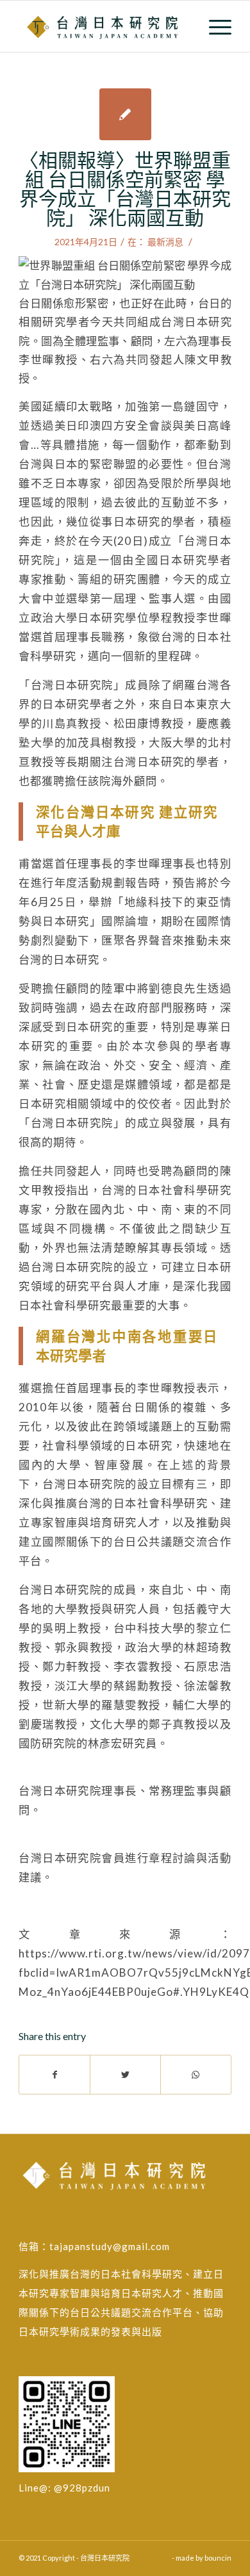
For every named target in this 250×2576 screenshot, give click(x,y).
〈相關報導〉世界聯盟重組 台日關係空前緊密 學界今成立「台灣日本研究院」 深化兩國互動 (125, 188)
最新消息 (165, 242)
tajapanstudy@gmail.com (110, 2246)
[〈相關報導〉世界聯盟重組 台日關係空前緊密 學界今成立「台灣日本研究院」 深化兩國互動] (125, 114)
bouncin (218, 2558)
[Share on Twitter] (125, 2075)
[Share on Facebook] (54, 2075)
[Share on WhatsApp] (196, 2075)
